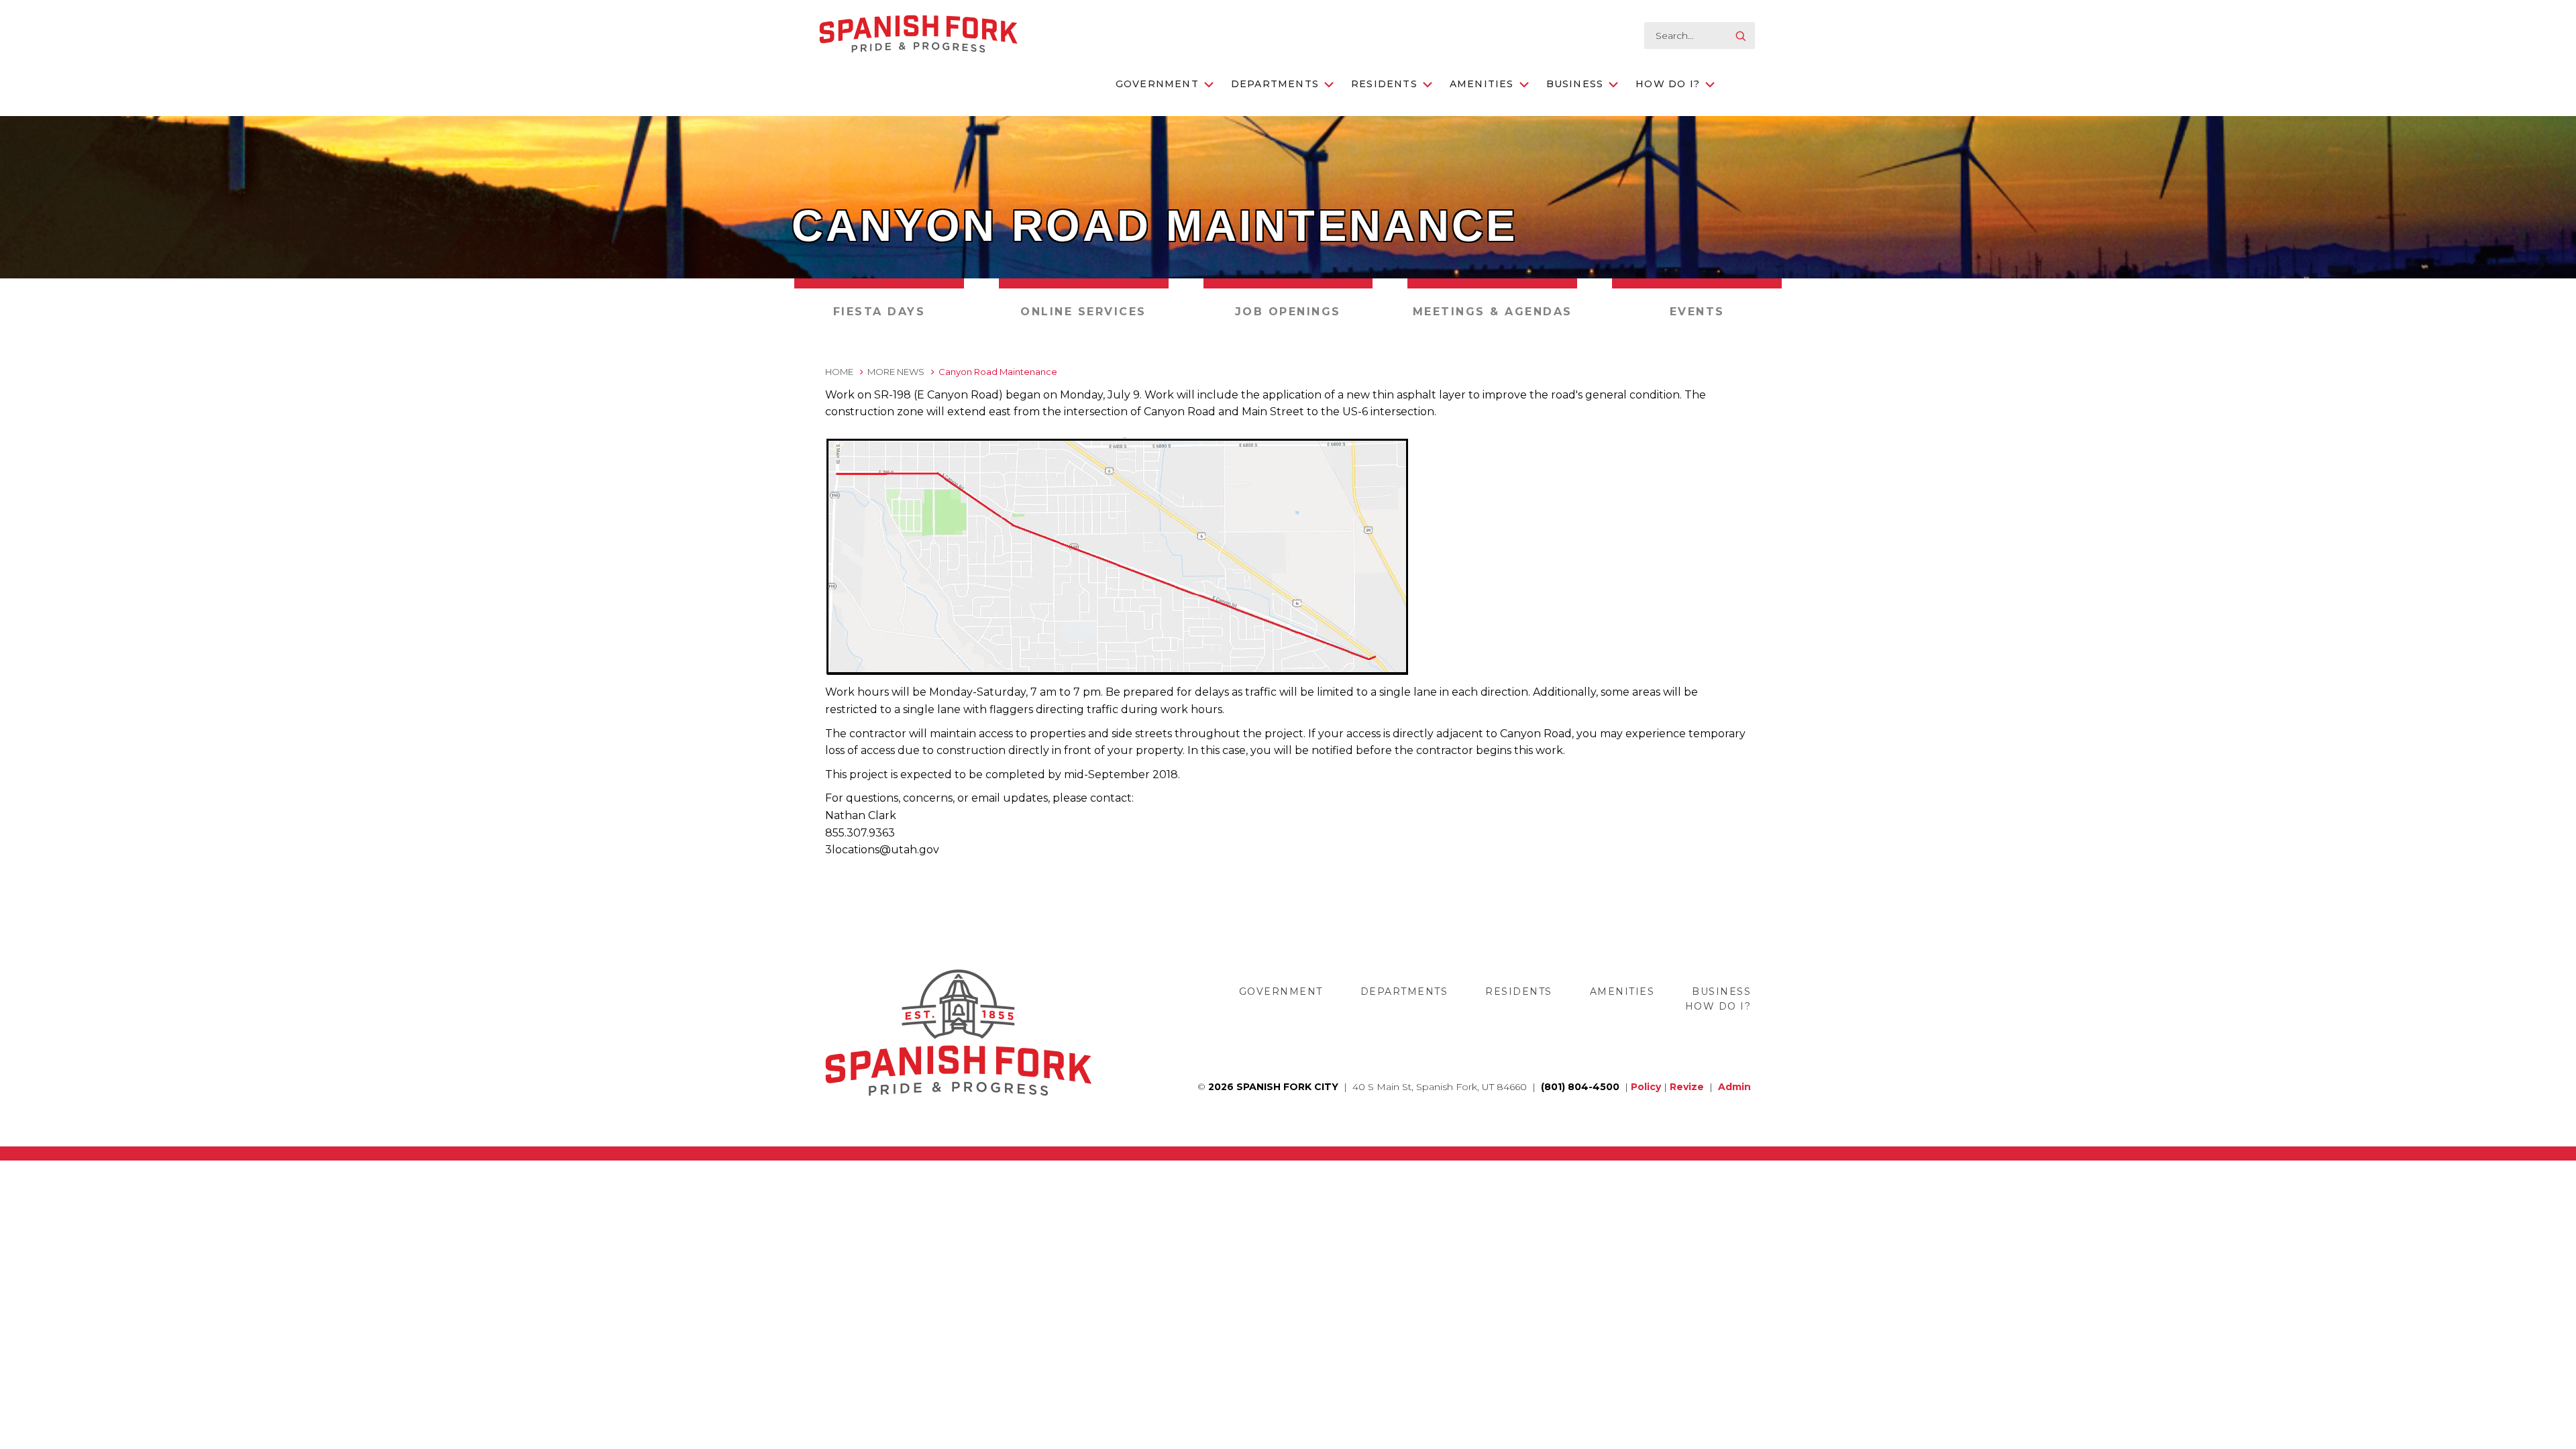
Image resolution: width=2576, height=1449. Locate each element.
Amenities (1482, 84)
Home (839, 372)
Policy (1646, 1087)
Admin (1734, 1087)
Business (1575, 84)
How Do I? (1668, 84)
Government (1157, 84)
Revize (1687, 1087)
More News (896, 372)
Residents (1384, 84)
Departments (1275, 84)
